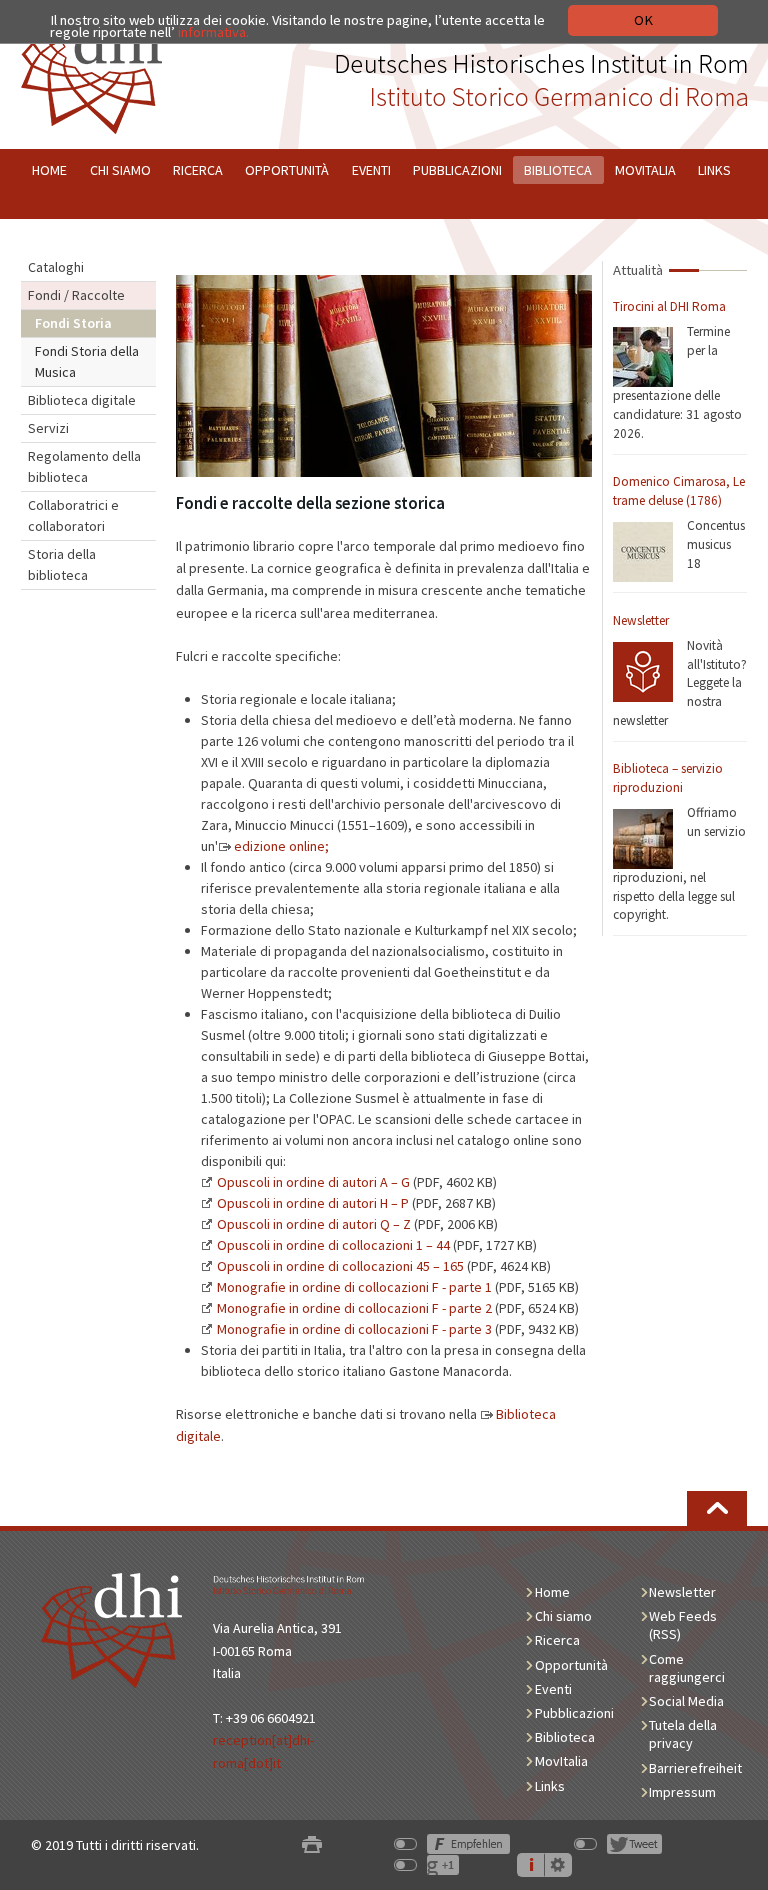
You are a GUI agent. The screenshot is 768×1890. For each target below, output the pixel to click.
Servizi (48, 428)
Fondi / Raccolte (76, 295)
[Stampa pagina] (312, 1845)
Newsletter (641, 620)
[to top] (717, 1508)
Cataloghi (56, 267)
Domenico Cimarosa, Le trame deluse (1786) (679, 491)
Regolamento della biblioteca (84, 466)
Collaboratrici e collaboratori (73, 515)
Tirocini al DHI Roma (669, 306)
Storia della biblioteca (62, 564)
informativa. (213, 32)
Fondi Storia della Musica (87, 361)
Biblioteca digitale (82, 400)
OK (643, 20)
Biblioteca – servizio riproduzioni (668, 778)
